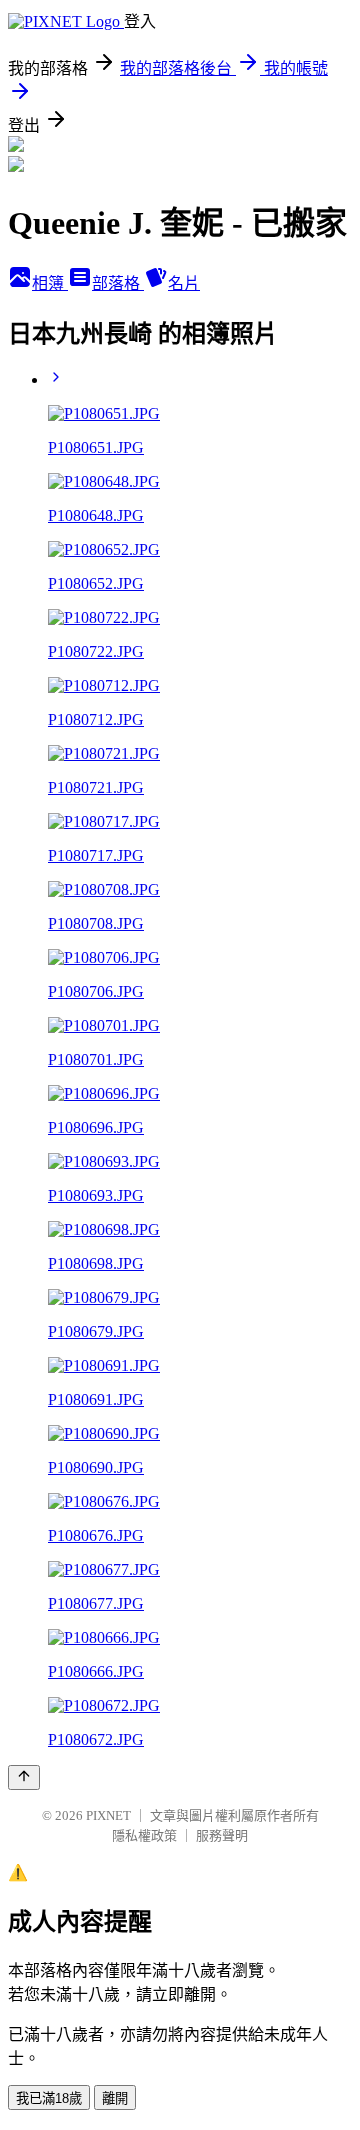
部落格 (118, 283)
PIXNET (108, 1815)
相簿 (50, 283)
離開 (115, 2098)
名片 (184, 283)
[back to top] (24, 1777)
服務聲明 (222, 1835)
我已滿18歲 (49, 2098)
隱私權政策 (144, 1835)
